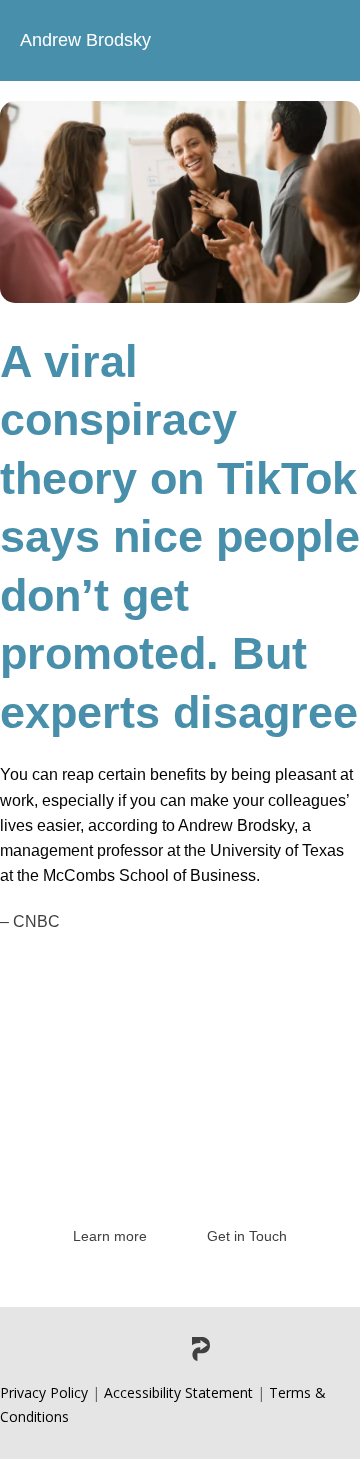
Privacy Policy (44, 1392)
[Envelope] (243, 1349)
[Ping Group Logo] (201, 1349)
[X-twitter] (159, 1349)
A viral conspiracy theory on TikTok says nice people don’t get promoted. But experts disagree (180, 537)
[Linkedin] (117, 1349)
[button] (323, 40)
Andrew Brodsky (85, 40)
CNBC (36, 921)
